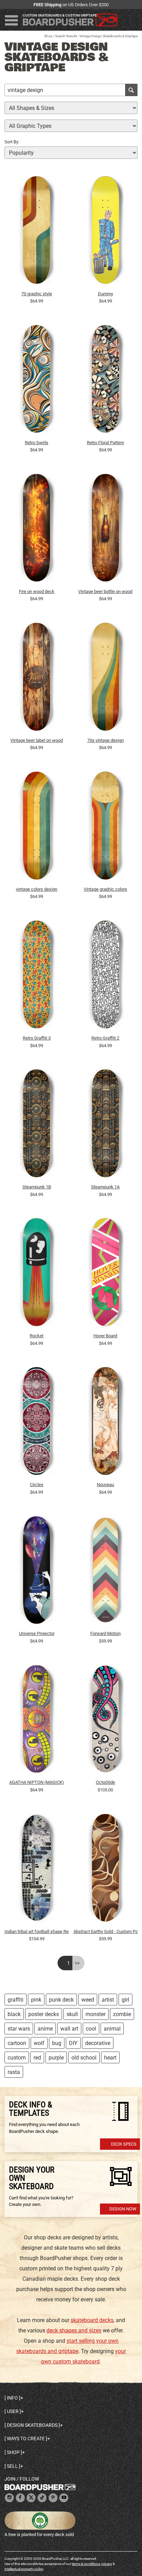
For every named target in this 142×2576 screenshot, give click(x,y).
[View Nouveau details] (106, 1423)
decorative (98, 2043)
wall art (69, 2029)
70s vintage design (105, 740)
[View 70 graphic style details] (37, 232)
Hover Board (105, 1336)
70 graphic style (37, 294)
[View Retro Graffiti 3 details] (37, 976)
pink (36, 2000)
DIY (73, 2043)
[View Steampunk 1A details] (106, 1125)
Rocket (37, 1336)
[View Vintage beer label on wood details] (37, 678)
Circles (37, 1485)
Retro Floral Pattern (105, 443)
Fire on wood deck (37, 591)
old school (84, 2058)
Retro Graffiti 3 (37, 1038)
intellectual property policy (24, 2569)
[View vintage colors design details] (37, 827)
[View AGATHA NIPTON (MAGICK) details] (37, 1720)
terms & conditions (86, 2564)
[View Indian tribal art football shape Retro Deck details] (37, 1869)
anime (45, 2029)
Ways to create (26, 2439)
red (37, 2058)
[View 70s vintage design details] (106, 678)
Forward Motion (105, 1633)
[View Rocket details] (37, 1274)
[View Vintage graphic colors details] (106, 827)
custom (17, 2058)
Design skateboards (32, 2425)
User (13, 2411)
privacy (107, 2564)
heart (110, 2058)
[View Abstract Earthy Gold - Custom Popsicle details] (106, 1869)
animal (112, 2029)
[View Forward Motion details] (106, 1572)
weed (88, 2000)
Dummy (105, 294)
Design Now (123, 2209)
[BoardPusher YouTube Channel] (64, 2498)
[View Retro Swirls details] (37, 381)
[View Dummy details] (106, 232)
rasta (14, 2072)
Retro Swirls (37, 443)
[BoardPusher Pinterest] (53, 2498)
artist (108, 2000)
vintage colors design (37, 889)
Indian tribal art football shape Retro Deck (37, 1931)
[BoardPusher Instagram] (9, 2498)
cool (91, 2029)
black (14, 2014)
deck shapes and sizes (74, 2330)
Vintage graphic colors (105, 889)
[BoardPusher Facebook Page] (20, 2498)
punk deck (61, 2000)
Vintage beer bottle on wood (105, 591)
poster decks (44, 2014)
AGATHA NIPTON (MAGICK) (37, 1782)
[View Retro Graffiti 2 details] (106, 976)
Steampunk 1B (37, 1187)
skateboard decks (92, 2320)
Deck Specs (124, 2144)
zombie (122, 2014)
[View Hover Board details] (106, 1274)
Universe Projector (37, 1633)
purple (56, 2058)
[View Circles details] (37, 1423)
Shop (48, 36)
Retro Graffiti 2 (105, 1038)
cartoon (17, 2043)
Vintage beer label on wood (37, 740)
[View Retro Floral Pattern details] (106, 381)
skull (72, 2014)
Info (12, 2398)
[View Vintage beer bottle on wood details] (106, 530)
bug (57, 2043)
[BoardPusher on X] (31, 2498)
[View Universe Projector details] (37, 1572)
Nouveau (105, 1485)
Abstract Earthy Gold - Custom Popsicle (106, 1931)
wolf (39, 2043)
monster (95, 2014)
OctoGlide (105, 1782)
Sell (12, 2466)
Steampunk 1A (105, 1187)
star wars (19, 2029)
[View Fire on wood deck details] (37, 530)
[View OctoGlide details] (106, 1720)
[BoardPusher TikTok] (42, 2498)
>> (77, 1963)
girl (125, 2000)
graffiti (16, 2000)
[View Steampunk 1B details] (37, 1125)
